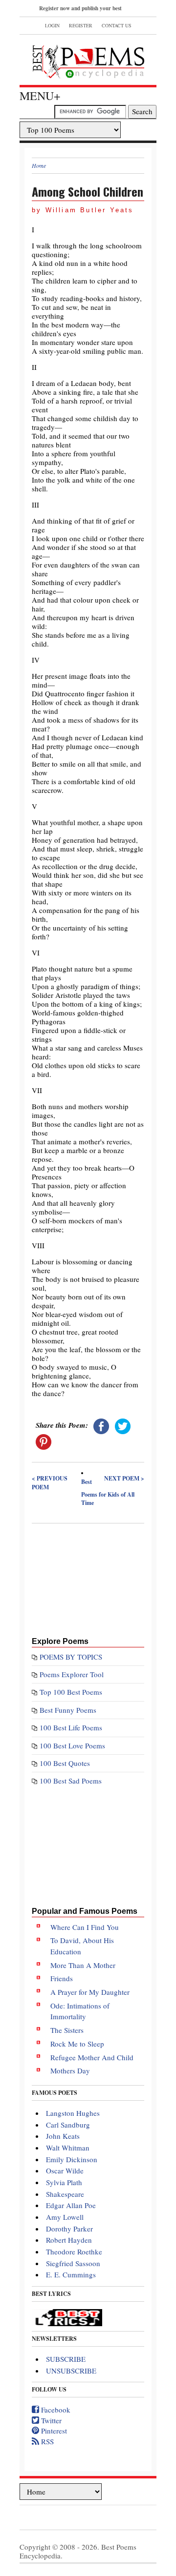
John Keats (63, 2136)
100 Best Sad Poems (71, 1781)
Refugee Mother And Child (92, 2057)
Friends (62, 1978)
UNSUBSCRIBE (71, 2371)
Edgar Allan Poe (71, 2205)
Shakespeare (65, 2194)
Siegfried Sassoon (73, 2263)
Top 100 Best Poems (71, 1692)
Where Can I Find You (85, 1927)
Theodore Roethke (74, 2251)
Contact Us (117, 25)
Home (39, 165)
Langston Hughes (73, 2113)
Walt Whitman (68, 2148)
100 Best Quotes (65, 1763)
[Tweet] (123, 1425)
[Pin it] (44, 1440)
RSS (46, 2441)
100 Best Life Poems (71, 1727)
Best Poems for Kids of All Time (108, 1492)
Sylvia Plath (64, 2182)
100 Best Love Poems (72, 1745)
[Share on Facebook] (101, 1425)
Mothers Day (70, 2070)
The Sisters (67, 2030)
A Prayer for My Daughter (90, 1992)
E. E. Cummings (71, 2274)
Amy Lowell (65, 2217)
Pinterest (53, 2431)
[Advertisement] (88, 1578)
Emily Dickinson (72, 2159)
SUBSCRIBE (66, 2359)
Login (52, 25)
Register (81, 25)
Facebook (55, 2410)
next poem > (124, 1478)
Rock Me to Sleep (77, 2044)
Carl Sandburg (68, 2125)
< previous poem (50, 1483)
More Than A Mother (83, 1965)
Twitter (50, 2420)
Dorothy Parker (69, 2229)
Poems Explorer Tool (72, 1674)
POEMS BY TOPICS (71, 1657)
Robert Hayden (69, 2240)
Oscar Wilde (65, 2170)
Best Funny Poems (68, 1710)
